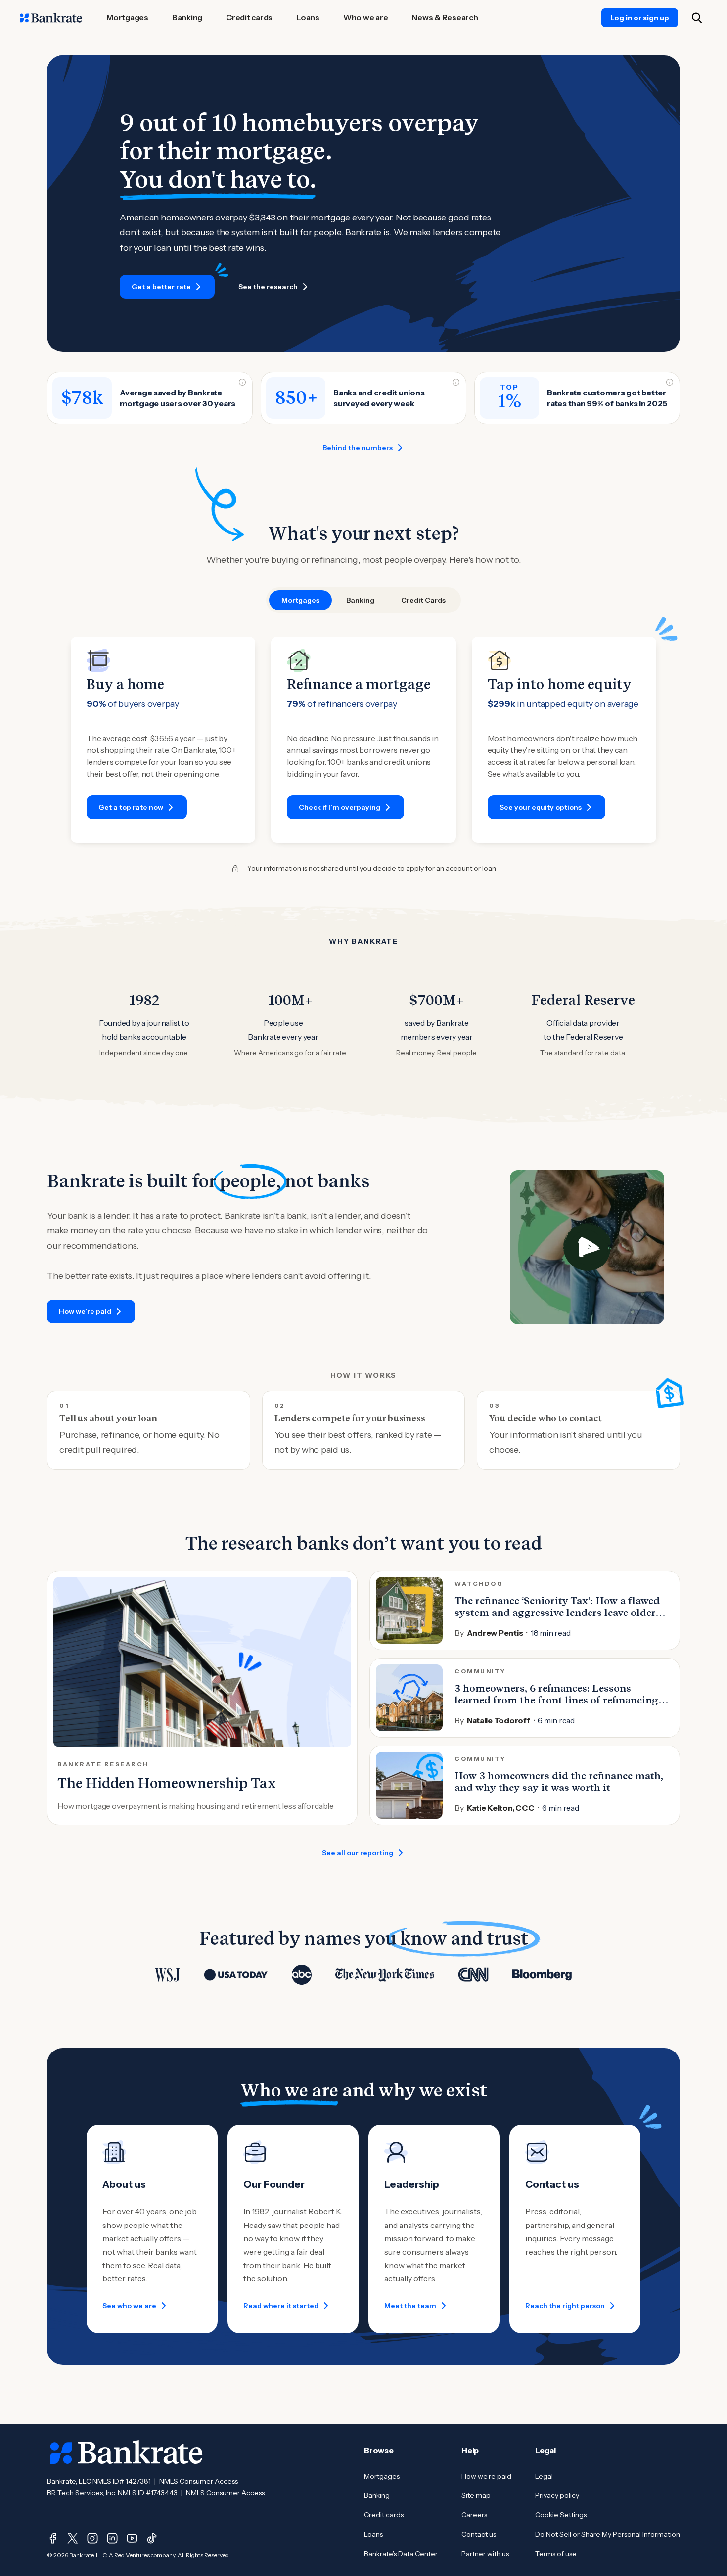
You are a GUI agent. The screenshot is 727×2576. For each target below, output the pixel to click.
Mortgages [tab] (300, 600)
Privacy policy (557, 2495)
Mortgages (382, 2476)
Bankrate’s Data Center (401, 2554)
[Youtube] (132, 2538)
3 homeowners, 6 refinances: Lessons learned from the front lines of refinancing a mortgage (560, 1700)
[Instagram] (92, 2538)
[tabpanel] (363, 740)
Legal (544, 2476)
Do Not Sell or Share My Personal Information (608, 2534)
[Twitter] (73, 2538)
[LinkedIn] (112, 2538)
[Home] (51, 18)
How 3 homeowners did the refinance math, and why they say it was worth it (559, 1782)
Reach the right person (565, 2306)
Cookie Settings (561, 2515)
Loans (373, 2534)
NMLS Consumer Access (199, 2481)
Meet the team (410, 2306)
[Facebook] (53, 2538)
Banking (377, 2495)
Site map (476, 2495)
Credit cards (384, 2515)
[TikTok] (152, 2538)
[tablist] (363, 600)
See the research (268, 287)
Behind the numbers (358, 448)
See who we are (129, 2306)
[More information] (242, 382)
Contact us (479, 2534)
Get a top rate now (131, 807)
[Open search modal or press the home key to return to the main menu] (697, 18)
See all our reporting (358, 1853)
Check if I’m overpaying (340, 807)
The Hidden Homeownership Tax (167, 1783)
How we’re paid (85, 1311)
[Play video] (587, 1247)
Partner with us (485, 2554)
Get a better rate (161, 287)
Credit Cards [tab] (423, 600)
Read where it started (281, 2306)
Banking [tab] (360, 600)
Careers (474, 2515)
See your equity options (541, 807)
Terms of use (556, 2554)
